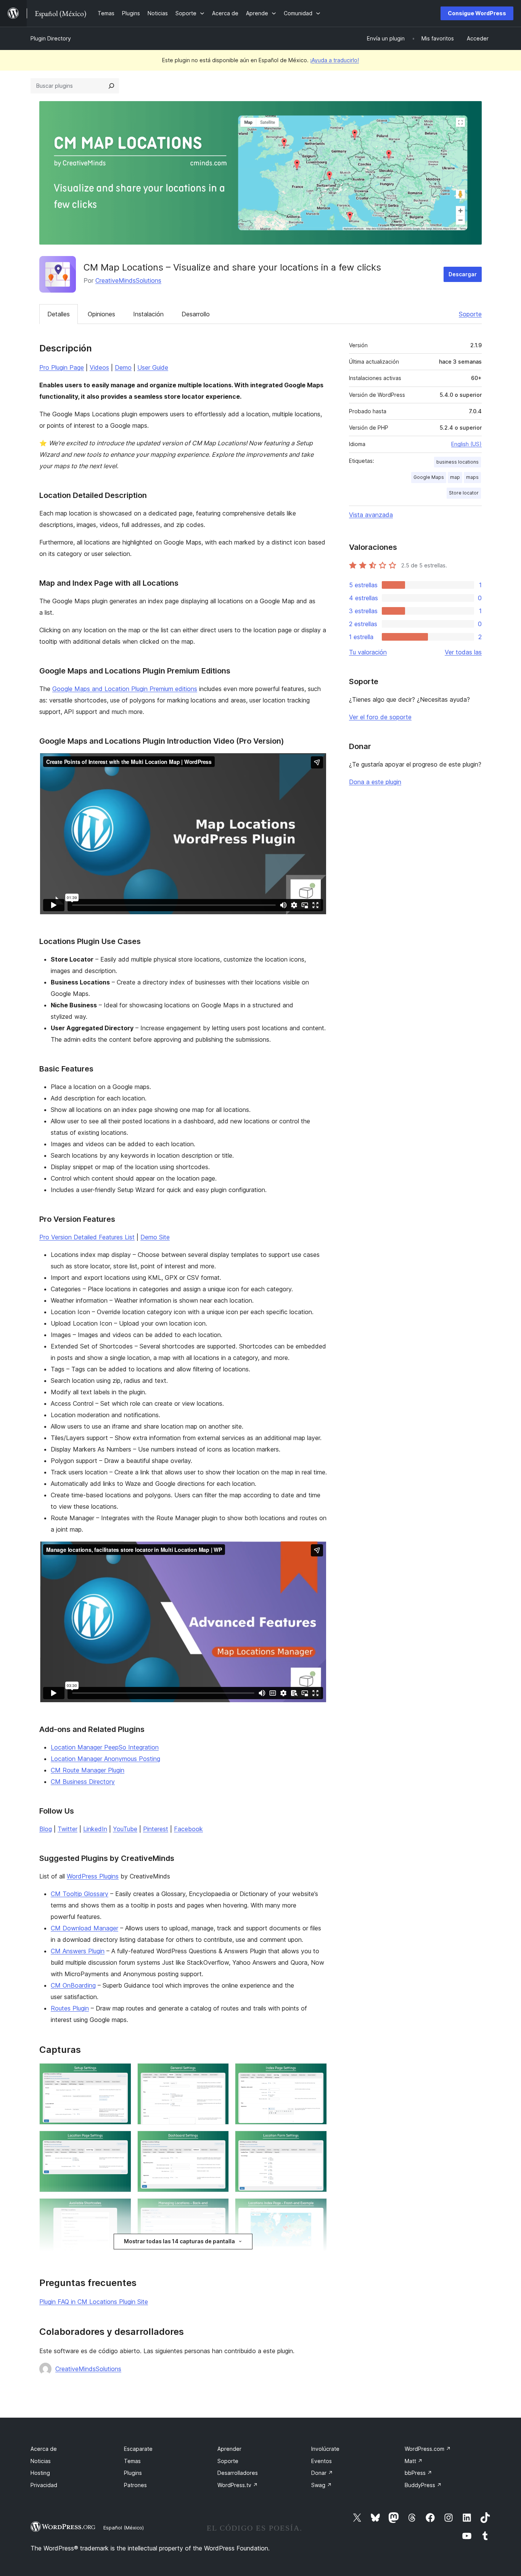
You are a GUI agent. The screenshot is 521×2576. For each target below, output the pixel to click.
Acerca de (44, 2449)
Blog (46, 1829)
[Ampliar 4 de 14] (121, 2141)
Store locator (464, 493)
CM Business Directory (83, 1782)
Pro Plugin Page (62, 367)
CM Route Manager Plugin (88, 1770)
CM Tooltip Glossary (80, 1894)
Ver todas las (463, 652)
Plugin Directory (51, 38)
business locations (457, 462)
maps (472, 477)
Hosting (40, 2473)
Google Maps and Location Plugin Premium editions (125, 689)
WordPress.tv (238, 2485)
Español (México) (124, 2528)
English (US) (466, 444)
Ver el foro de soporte (380, 717)
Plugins (133, 2473)
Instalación (148, 314)
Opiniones (101, 314)
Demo (123, 367)
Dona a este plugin (375, 782)
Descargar (463, 274)
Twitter (68, 1829)
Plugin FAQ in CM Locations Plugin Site (94, 2302)
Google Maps (429, 477)
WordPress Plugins (93, 1876)
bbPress (418, 2473)
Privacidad (44, 2485)
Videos (99, 367)
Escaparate (138, 2449)
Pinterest (156, 1829)
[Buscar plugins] (111, 86)
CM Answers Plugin (78, 1951)
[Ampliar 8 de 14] (219, 2209)
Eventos (322, 2461)
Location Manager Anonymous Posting (105, 1759)
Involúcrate (325, 2449)
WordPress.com (428, 2449)
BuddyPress (423, 2485)
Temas (132, 2461)
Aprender (229, 2449)
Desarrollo (196, 314)
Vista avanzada (371, 515)
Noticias (41, 2461)
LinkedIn (95, 1829)
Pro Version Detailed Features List (87, 1237)
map (455, 477)
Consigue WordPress (477, 13)
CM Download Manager (84, 1928)
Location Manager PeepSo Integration (105, 1747)
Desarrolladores (238, 2473)
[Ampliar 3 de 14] (317, 2073)
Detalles (59, 314)
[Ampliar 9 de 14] (317, 2209)
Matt (414, 2461)
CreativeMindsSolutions (128, 280)
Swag (322, 2485)
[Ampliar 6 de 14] (317, 2141)
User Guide (153, 367)
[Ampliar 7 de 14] (121, 2209)
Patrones (135, 2485)
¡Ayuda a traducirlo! (334, 60)
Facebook (188, 1829)
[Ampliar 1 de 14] (121, 2073)
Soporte (470, 314)
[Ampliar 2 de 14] (219, 2073)
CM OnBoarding (73, 1985)
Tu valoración (368, 652)
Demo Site (155, 1237)
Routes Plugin (70, 2008)
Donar (322, 2473)
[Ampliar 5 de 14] (219, 2141)
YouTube (125, 1829)
